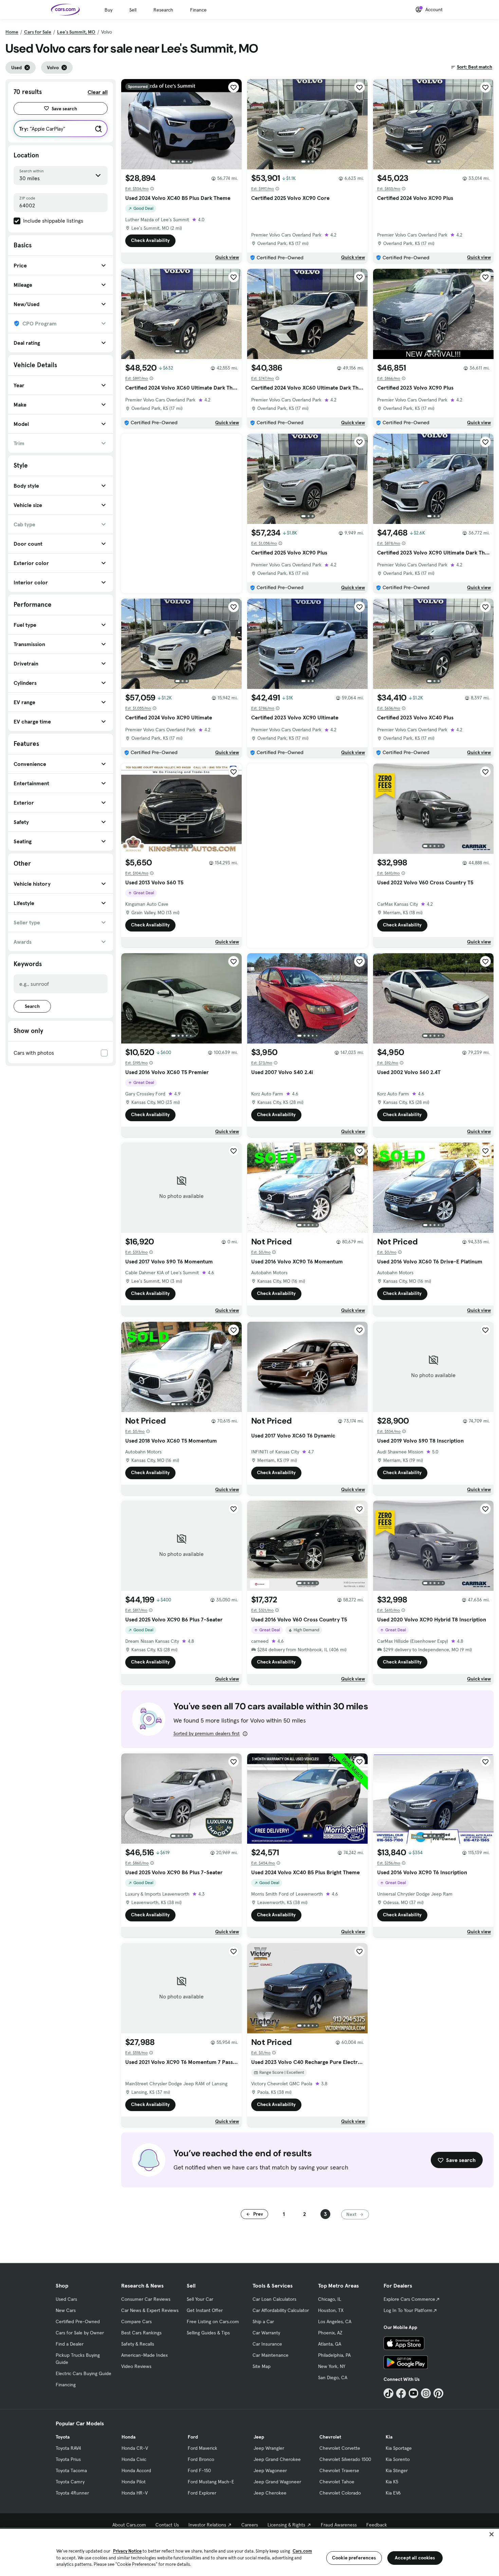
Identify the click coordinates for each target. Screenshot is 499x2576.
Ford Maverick (202, 2448)
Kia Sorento (398, 2459)
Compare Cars (136, 2321)
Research (163, 10)
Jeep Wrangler (269, 2448)
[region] (249, 2552)
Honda (128, 2437)
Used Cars (66, 2299)
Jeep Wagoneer (270, 2470)
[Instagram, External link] (426, 2393)
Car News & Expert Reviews (150, 2310)
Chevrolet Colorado (340, 2493)
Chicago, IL (330, 2299)
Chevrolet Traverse (339, 2470)
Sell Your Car (200, 2299)
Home (12, 32)
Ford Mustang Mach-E (211, 2482)
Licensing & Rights (286, 2525)
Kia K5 (392, 2482)
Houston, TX (331, 2310)
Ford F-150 (199, 2470)
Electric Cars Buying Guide (84, 2373)
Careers (250, 2525)
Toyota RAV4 (68, 2448)
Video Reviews (136, 2366)
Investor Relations (207, 2525)
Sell (133, 10)
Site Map (262, 2366)
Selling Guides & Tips (208, 2333)
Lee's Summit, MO (76, 32)
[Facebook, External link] (401, 2393)
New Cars (66, 2310)
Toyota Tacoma (71, 2470)
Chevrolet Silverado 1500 (345, 2459)
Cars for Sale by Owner (80, 2333)
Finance (198, 10)
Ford (193, 2437)
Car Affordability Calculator (281, 2310)
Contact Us (167, 2525)
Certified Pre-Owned (78, 2321)
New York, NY (332, 2366)
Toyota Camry (70, 2482)
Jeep (259, 2437)
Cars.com (302, 2551)
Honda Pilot (134, 2482)
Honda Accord (136, 2470)
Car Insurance (267, 2344)
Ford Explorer (202, 2493)
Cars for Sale (38, 32)
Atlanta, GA (330, 2344)
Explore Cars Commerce (409, 2299)
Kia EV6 (393, 2493)
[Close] (492, 2534)
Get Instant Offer (205, 2310)
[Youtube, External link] (414, 2393)
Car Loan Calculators (274, 2299)
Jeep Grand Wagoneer (277, 2482)
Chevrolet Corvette (340, 2448)
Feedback (377, 2525)
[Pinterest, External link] (438, 2393)
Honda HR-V (135, 2493)
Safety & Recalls (138, 2344)
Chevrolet (330, 2437)
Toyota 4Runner (72, 2493)
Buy (108, 10)
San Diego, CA (333, 2377)
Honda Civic (134, 2459)
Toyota (63, 2437)
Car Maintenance (271, 2355)
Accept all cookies (415, 2558)
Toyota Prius (68, 2459)
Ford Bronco (201, 2459)
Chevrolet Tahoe (337, 2482)
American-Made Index (144, 2355)
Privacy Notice (127, 2551)
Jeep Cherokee (270, 2493)
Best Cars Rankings (141, 2333)
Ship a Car (263, 2321)
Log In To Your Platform (408, 2310)
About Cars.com (129, 2525)
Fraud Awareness (339, 2525)
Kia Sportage (399, 2448)
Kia (389, 2437)
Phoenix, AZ (330, 2333)
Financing (66, 2385)
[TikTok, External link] (389, 2393)
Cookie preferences (354, 2558)
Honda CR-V (135, 2448)
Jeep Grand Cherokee (277, 2459)
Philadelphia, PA (334, 2355)
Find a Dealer (70, 2344)
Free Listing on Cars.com (213, 2321)
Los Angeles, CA (335, 2321)
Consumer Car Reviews (146, 2299)
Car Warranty (266, 2333)
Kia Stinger (397, 2470)
